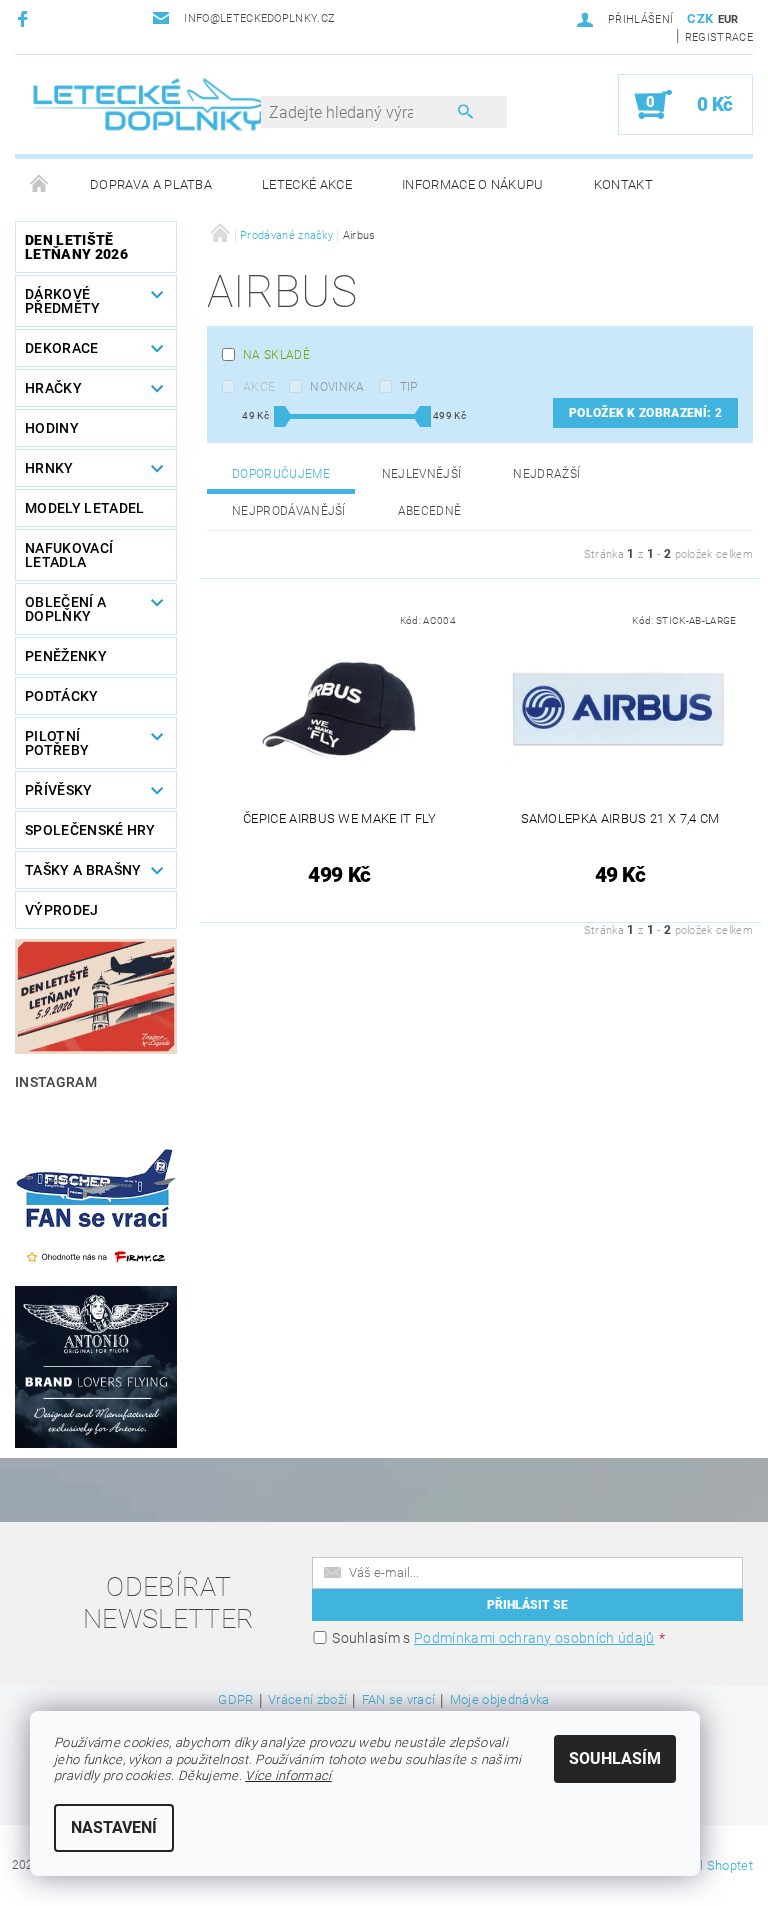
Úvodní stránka (40, 185)
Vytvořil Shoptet (706, 1865)
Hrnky (49, 468)
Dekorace (62, 348)
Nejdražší (546, 474)
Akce (259, 387)
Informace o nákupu (473, 184)
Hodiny (52, 428)
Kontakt (623, 184)
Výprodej (62, 910)
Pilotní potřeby (57, 743)
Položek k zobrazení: (645, 413)
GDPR (235, 1700)
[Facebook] (25, 18)
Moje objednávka (500, 1700)
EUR (728, 19)
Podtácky (62, 696)
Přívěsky (59, 790)
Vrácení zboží (307, 1700)
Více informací (288, 1775)
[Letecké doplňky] (150, 104)
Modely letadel (84, 508)
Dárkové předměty (63, 301)
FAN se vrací (399, 1700)
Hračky (53, 388)
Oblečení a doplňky (65, 609)
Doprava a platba (151, 184)
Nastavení (114, 1827)
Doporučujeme (281, 474)
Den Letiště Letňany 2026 (76, 247)
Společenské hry (90, 830)
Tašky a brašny (83, 870)
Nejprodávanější (289, 511)
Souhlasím (615, 1758)
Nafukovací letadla (69, 555)
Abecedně (430, 511)
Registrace (719, 37)
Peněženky (66, 656)
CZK (700, 18)
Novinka (337, 387)
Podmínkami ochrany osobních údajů (534, 1638)
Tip (409, 387)
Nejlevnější (422, 474)
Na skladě (276, 355)
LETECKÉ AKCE (307, 184)
